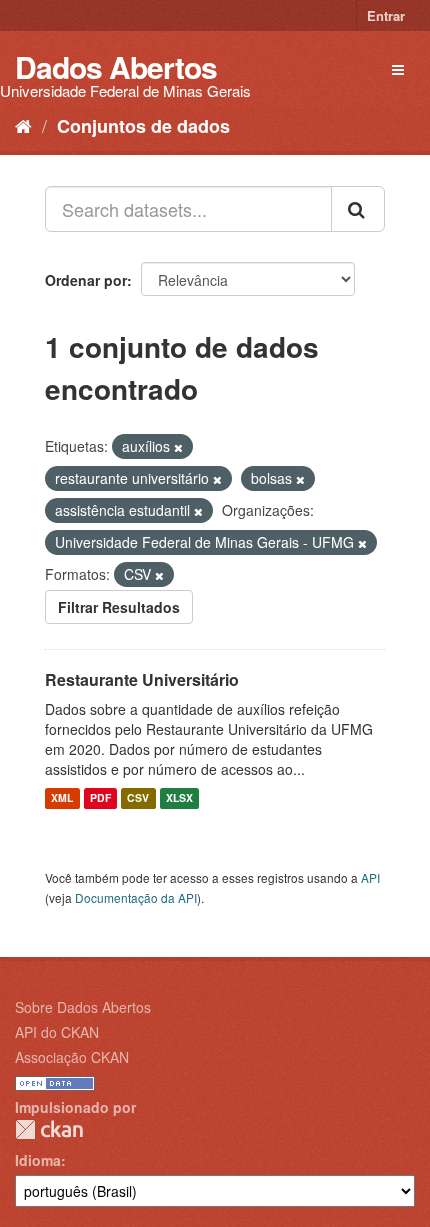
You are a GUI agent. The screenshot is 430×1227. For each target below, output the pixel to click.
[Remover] (178, 447)
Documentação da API (136, 897)
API (370, 877)
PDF (100, 798)
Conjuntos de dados (143, 126)
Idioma (38, 1160)
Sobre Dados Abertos (83, 1007)
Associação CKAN (72, 1057)
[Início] (23, 125)
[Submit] (358, 209)
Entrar (386, 15)
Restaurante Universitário (142, 679)
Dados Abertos (116, 66)
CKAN (49, 1129)
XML (62, 798)
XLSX (179, 798)
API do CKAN (57, 1032)
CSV (138, 798)
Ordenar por (86, 280)
